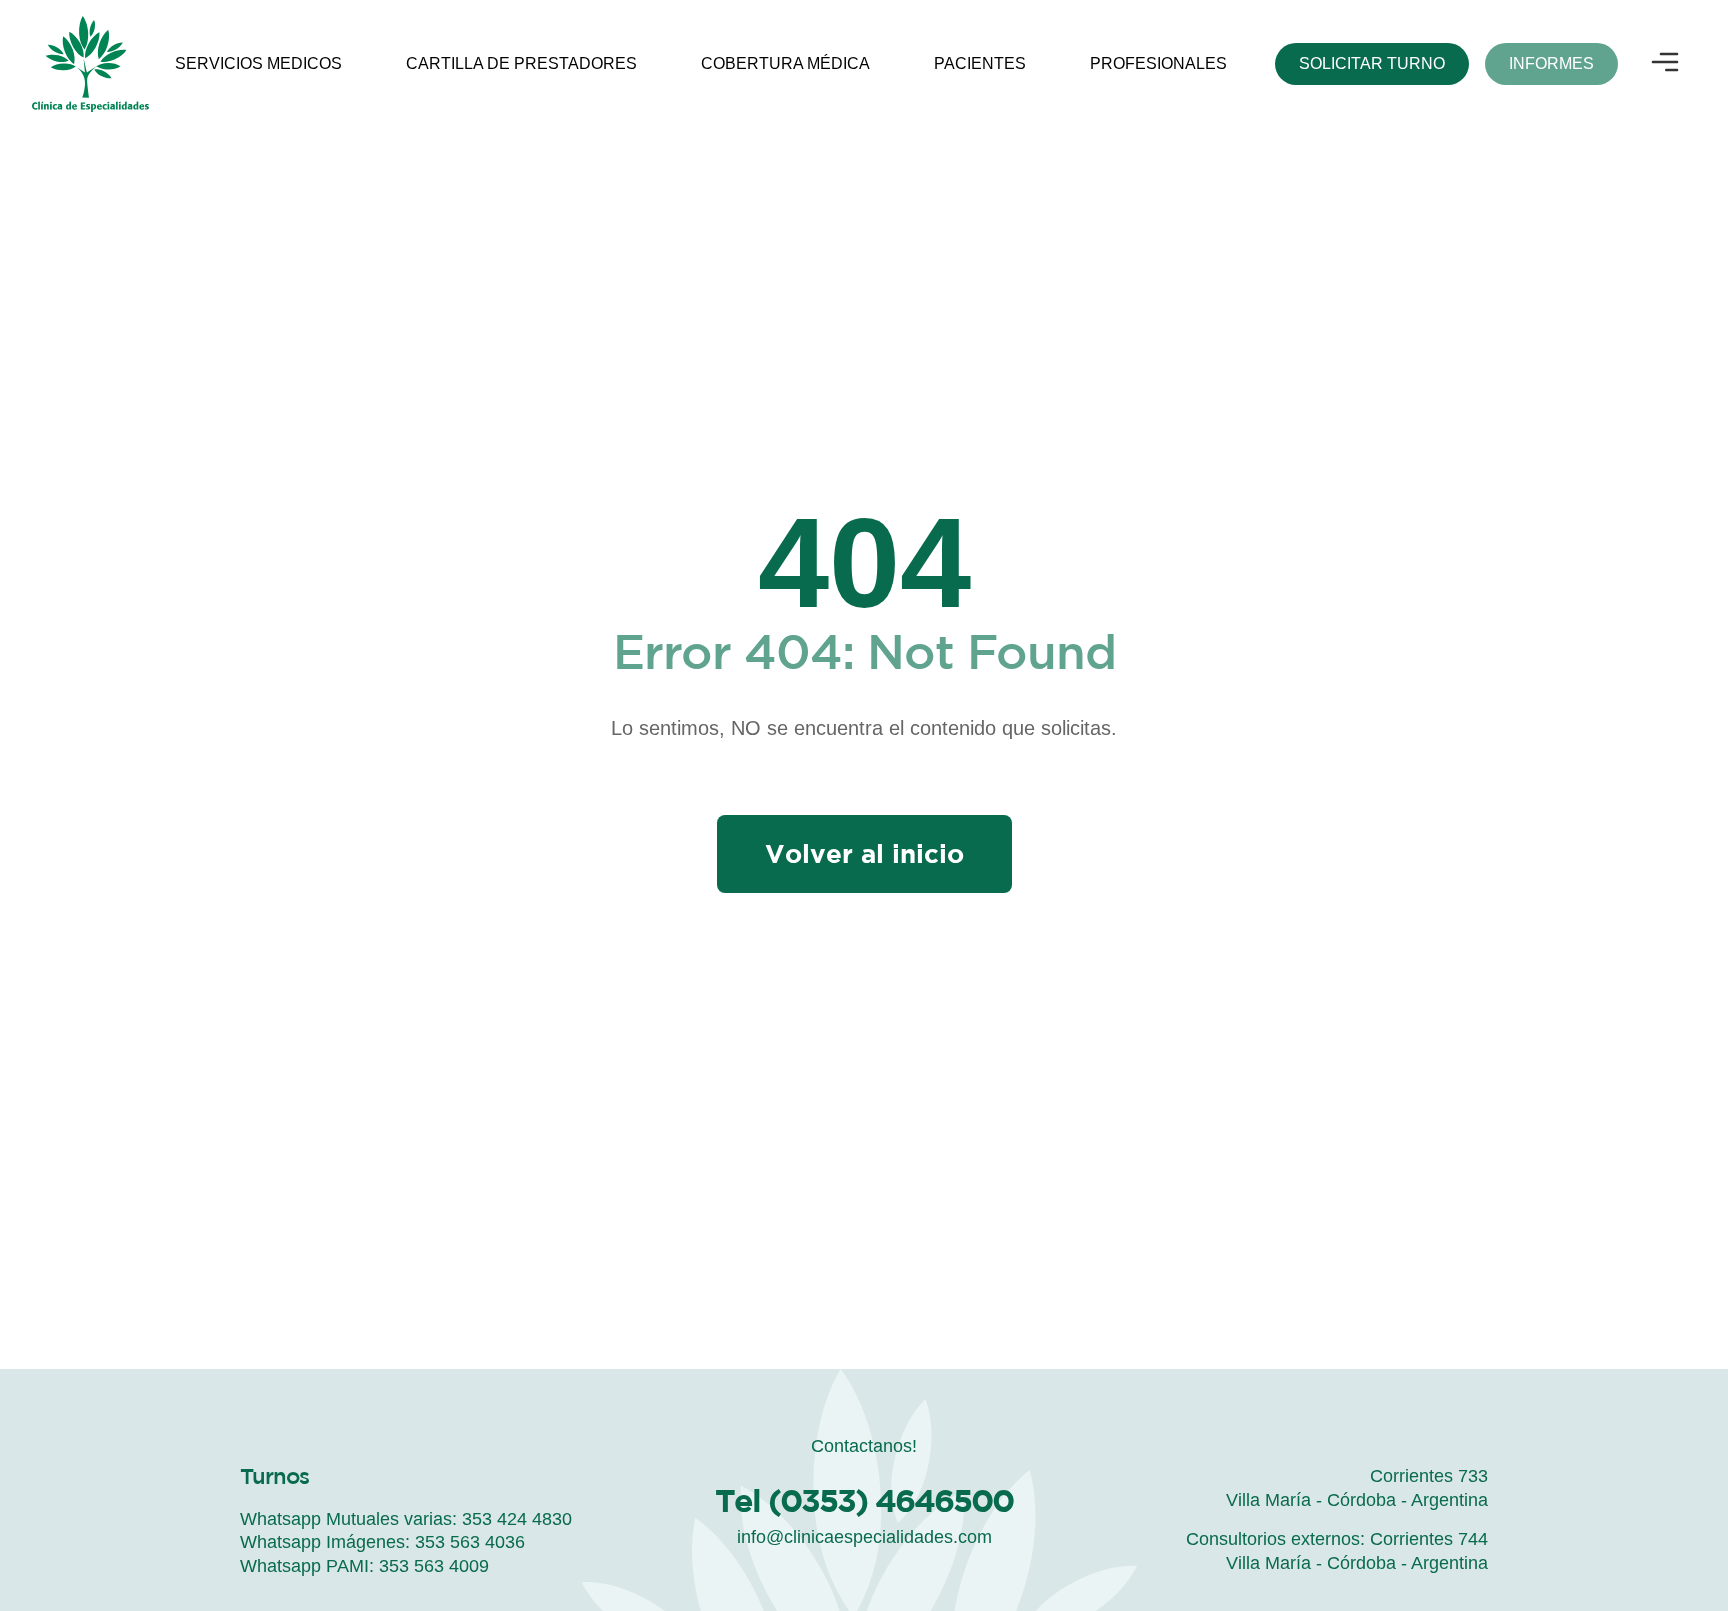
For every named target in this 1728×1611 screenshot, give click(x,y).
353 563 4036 (470, 1542)
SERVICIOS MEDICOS (258, 63)
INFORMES (1551, 63)
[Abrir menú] (1665, 64)
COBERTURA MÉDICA (785, 63)
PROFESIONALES (1158, 63)
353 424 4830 (517, 1519)
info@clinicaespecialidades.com (864, 1537)
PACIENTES (980, 63)
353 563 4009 (434, 1566)
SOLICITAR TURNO (1372, 63)
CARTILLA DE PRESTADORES (521, 63)
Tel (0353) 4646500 (864, 1500)
